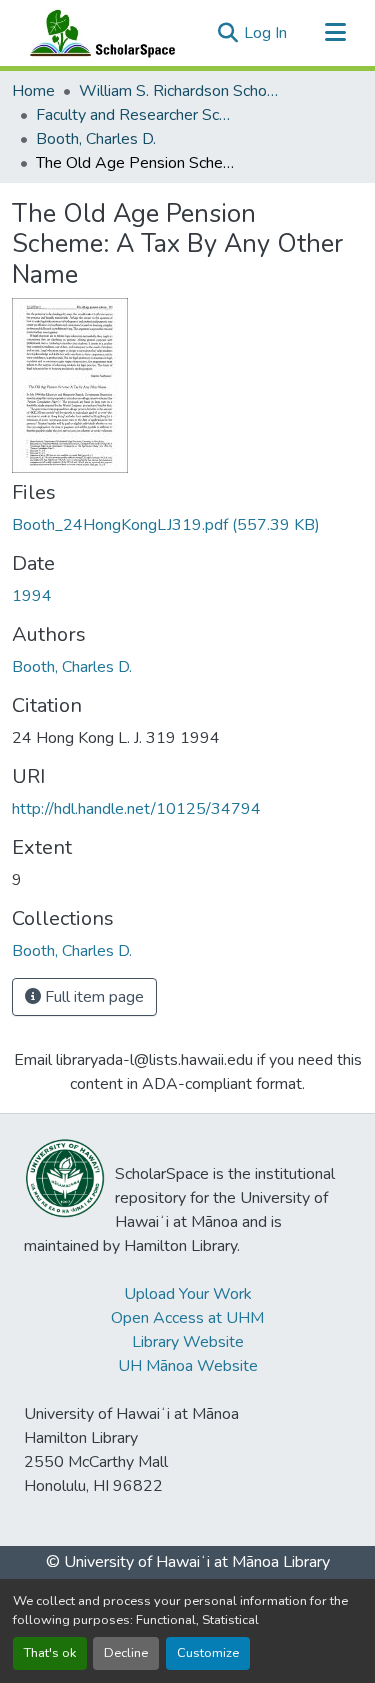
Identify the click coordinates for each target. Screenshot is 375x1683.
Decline (126, 1653)
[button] (98, 33)
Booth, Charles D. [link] (96, 139)
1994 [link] (32, 596)
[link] (187, 525)
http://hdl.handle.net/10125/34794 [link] (136, 809)
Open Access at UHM (187, 1318)
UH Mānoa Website (188, 1366)
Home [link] (33, 91)
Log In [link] (265, 33)
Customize (208, 1653)
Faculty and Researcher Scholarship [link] (136, 115)
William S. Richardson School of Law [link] (179, 91)
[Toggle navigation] (335, 33)
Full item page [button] (92, 997)
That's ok (50, 1653)
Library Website (188, 1342)
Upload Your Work (188, 1294)
